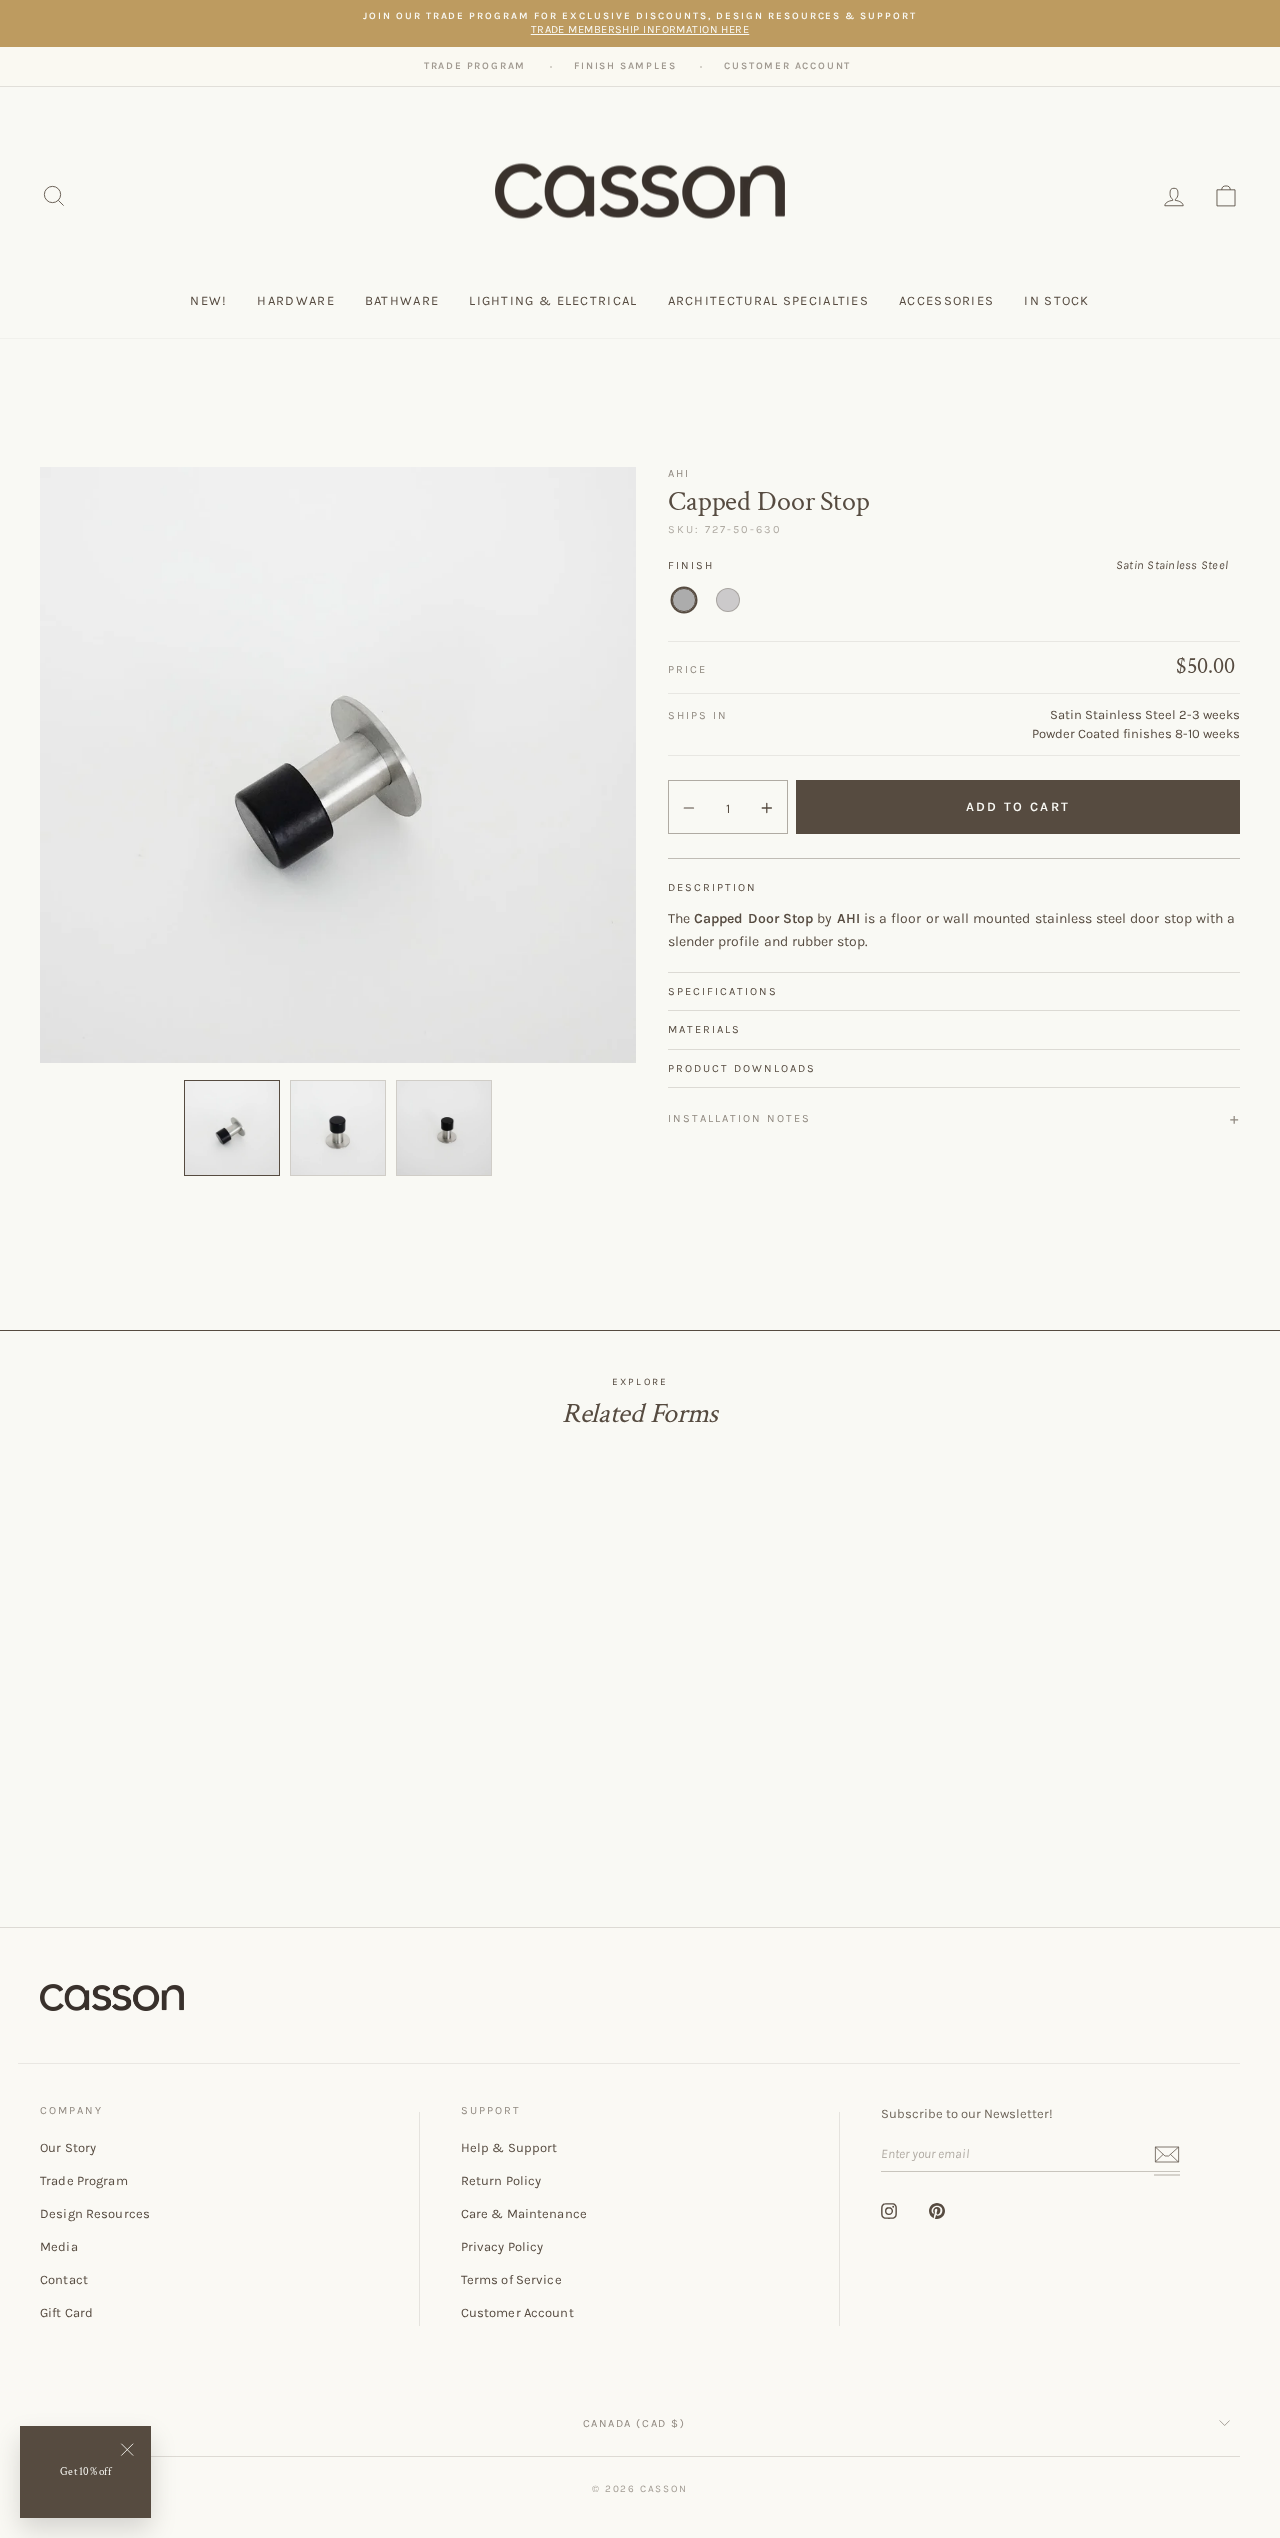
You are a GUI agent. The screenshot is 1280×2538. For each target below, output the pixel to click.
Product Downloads (742, 1068)
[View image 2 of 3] (338, 1128)
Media (59, 2246)
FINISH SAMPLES (625, 66)
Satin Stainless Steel (684, 600)
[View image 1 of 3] (232, 1128)
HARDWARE (295, 300)
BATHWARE (402, 300)
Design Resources (95, 2213)
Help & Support (509, 2147)
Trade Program (84, 2180)
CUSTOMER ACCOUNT (787, 66)
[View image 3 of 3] (444, 1128)
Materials (704, 1029)
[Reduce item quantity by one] (689, 808)
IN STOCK (1056, 300)
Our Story (68, 2147)
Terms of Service (511, 2279)
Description (712, 887)
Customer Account (517, 2312)
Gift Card (66, 2312)
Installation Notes (739, 1118)
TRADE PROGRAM (475, 66)
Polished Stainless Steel (728, 600)
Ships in (698, 715)
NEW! (208, 300)
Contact (64, 2279)
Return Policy (501, 2180)
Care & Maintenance (524, 2213)
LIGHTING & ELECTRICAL (553, 300)
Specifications (723, 991)
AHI (679, 473)
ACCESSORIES (946, 300)
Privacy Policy (502, 2246)
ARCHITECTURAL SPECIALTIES (769, 300)
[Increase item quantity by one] (767, 808)
